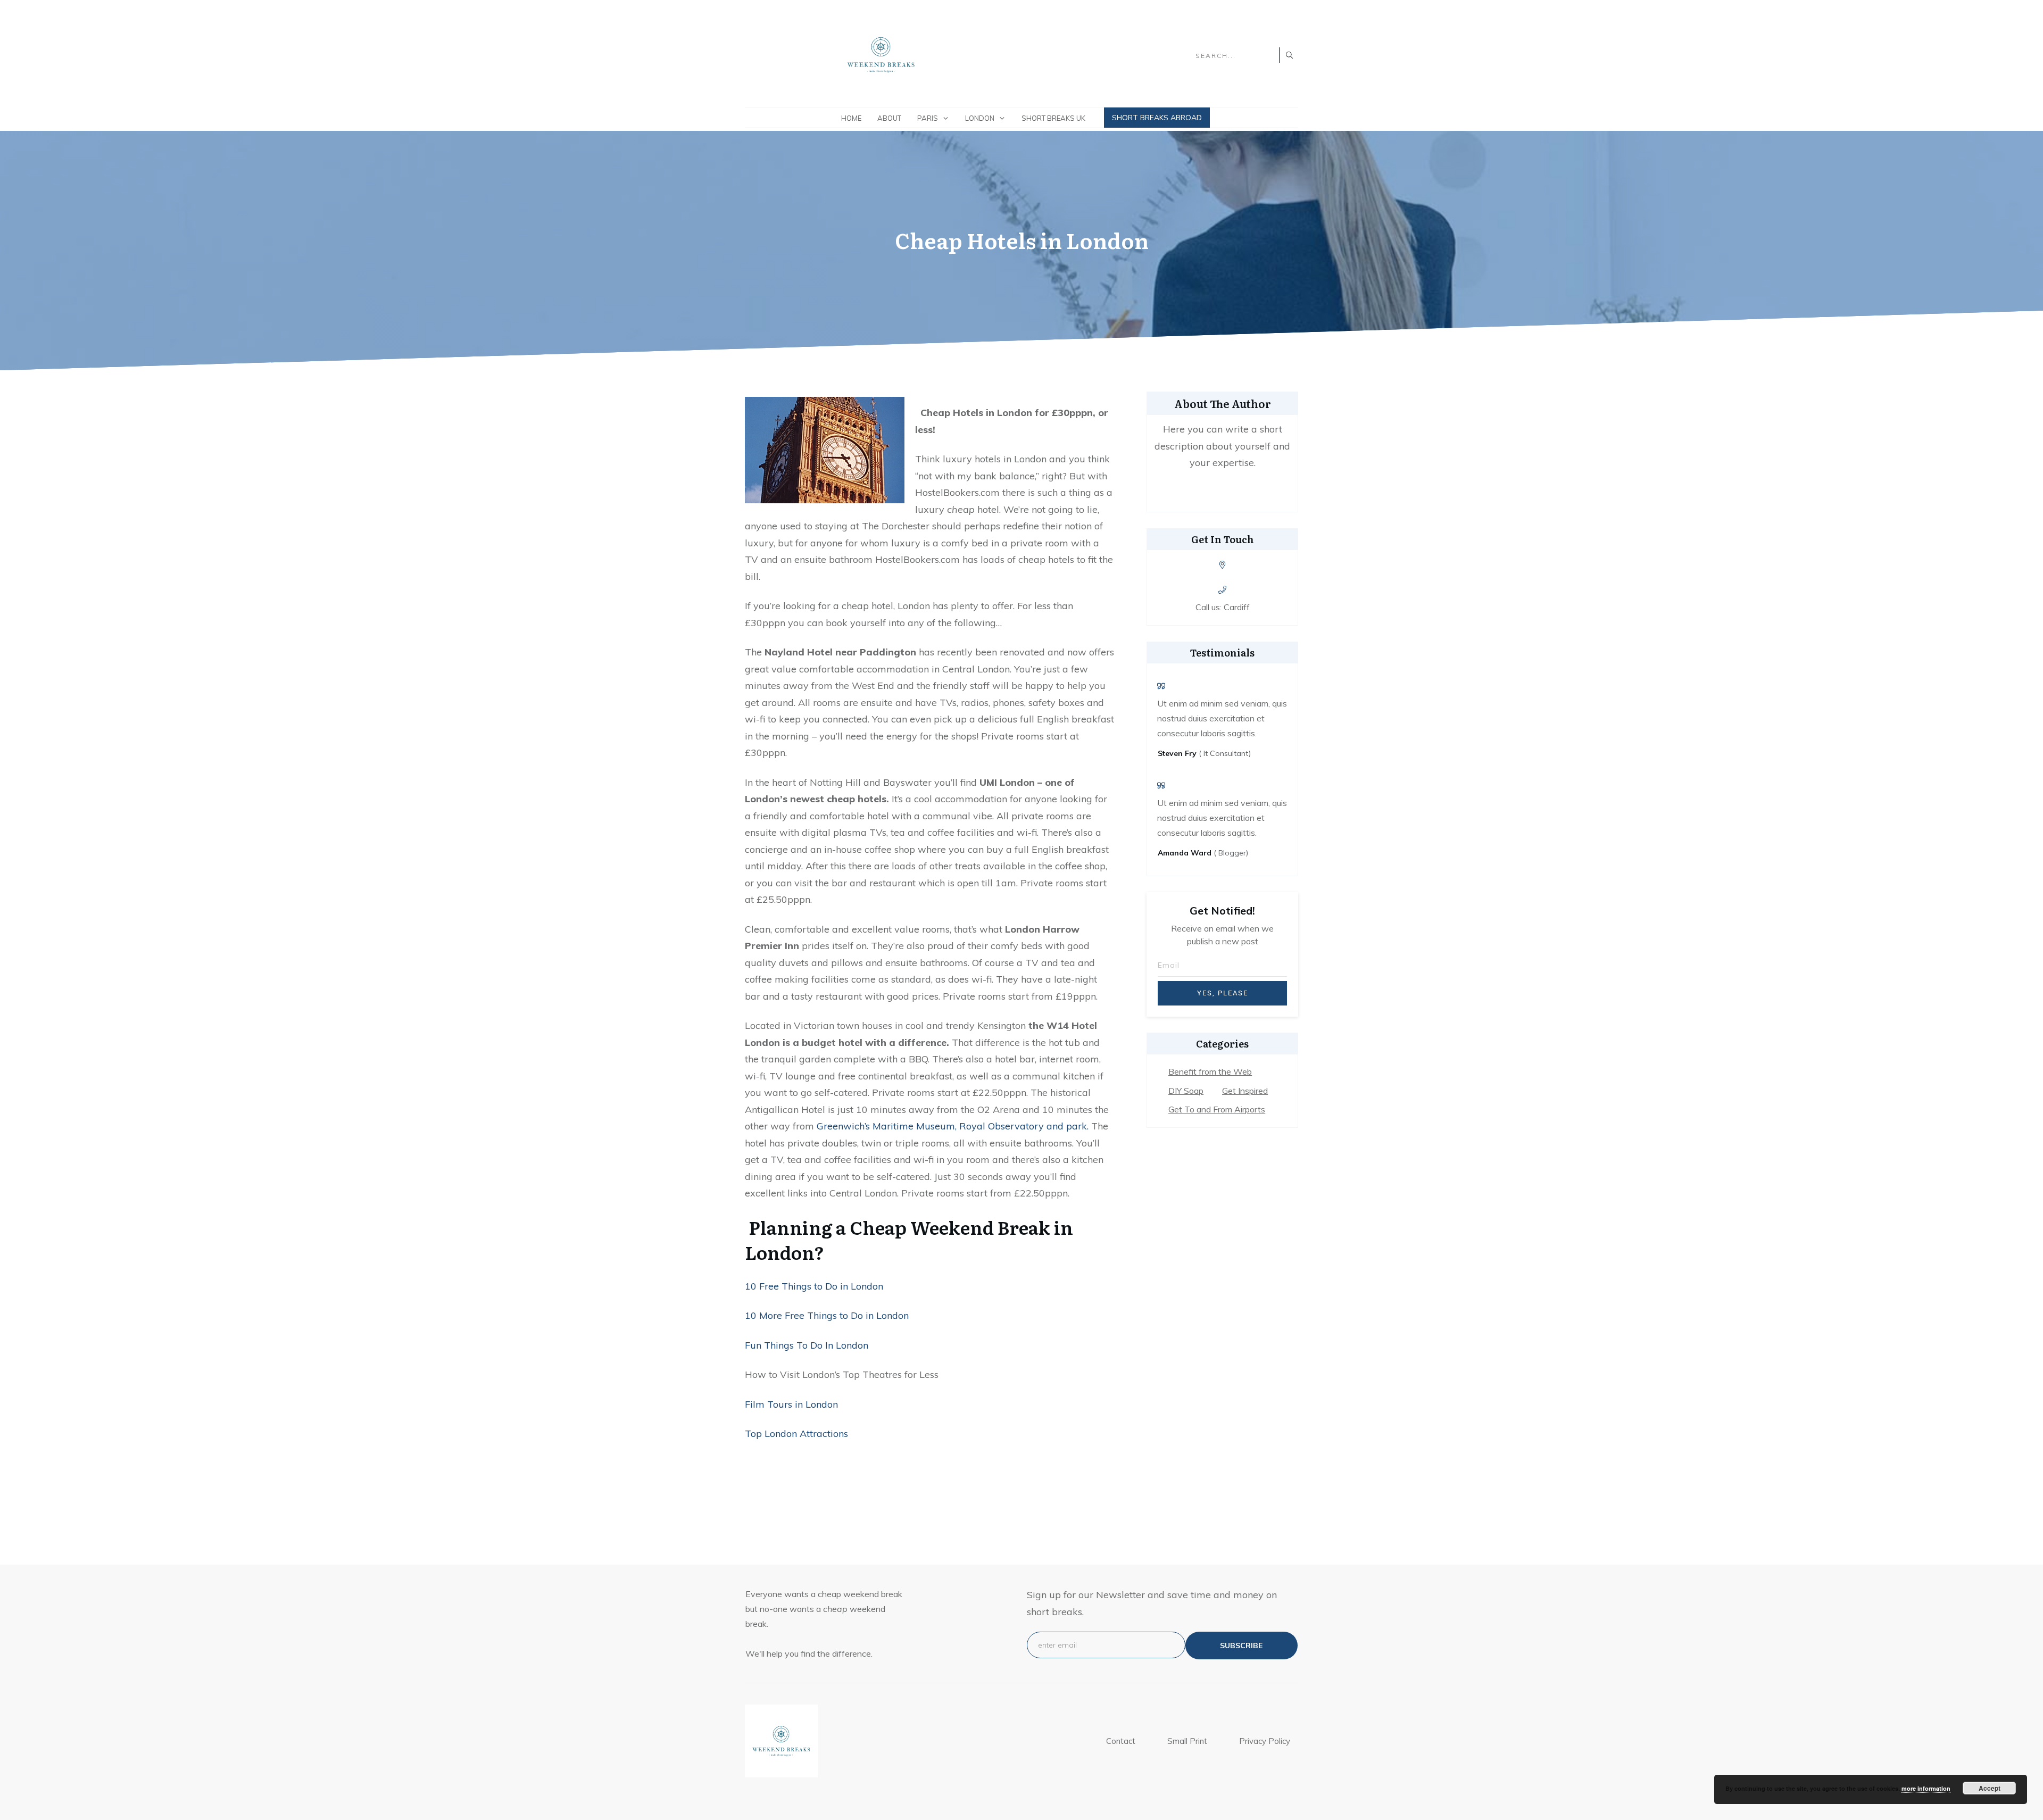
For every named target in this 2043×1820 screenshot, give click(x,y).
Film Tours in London (791, 1404)
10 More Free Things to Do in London (827, 1315)
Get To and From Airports (1217, 1109)
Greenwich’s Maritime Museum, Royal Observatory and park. (953, 1126)
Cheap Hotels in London (1022, 240)
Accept (1990, 1788)
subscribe (1241, 1646)
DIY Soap (1186, 1091)
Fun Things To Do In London (807, 1345)
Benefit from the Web (1210, 1071)
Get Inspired (1245, 1091)
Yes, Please (1223, 993)
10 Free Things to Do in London (814, 1286)
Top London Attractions (796, 1433)
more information (1926, 1788)
